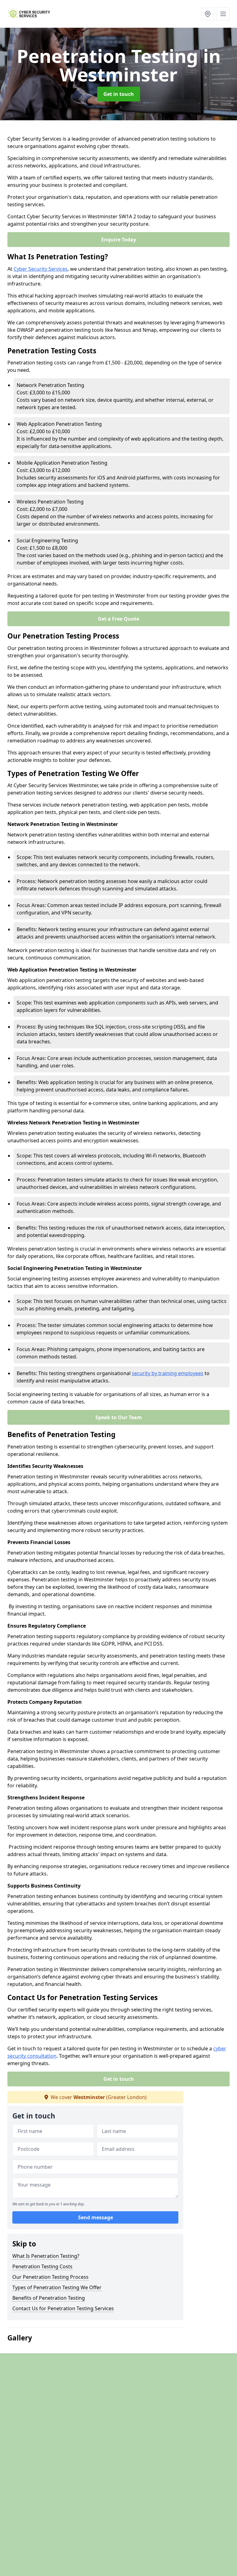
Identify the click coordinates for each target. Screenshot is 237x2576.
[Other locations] (208, 14)
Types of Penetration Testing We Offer (57, 2287)
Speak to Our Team (119, 1417)
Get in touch (119, 94)
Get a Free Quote (118, 619)
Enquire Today (119, 240)
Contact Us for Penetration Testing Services (63, 2308)
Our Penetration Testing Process (50, 2277)
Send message (96, 2217)
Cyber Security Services (41, 269)
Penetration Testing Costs (42, 2266)
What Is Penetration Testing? (46, 2256)
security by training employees (168, 1373)
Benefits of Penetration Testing (49, 2298)
